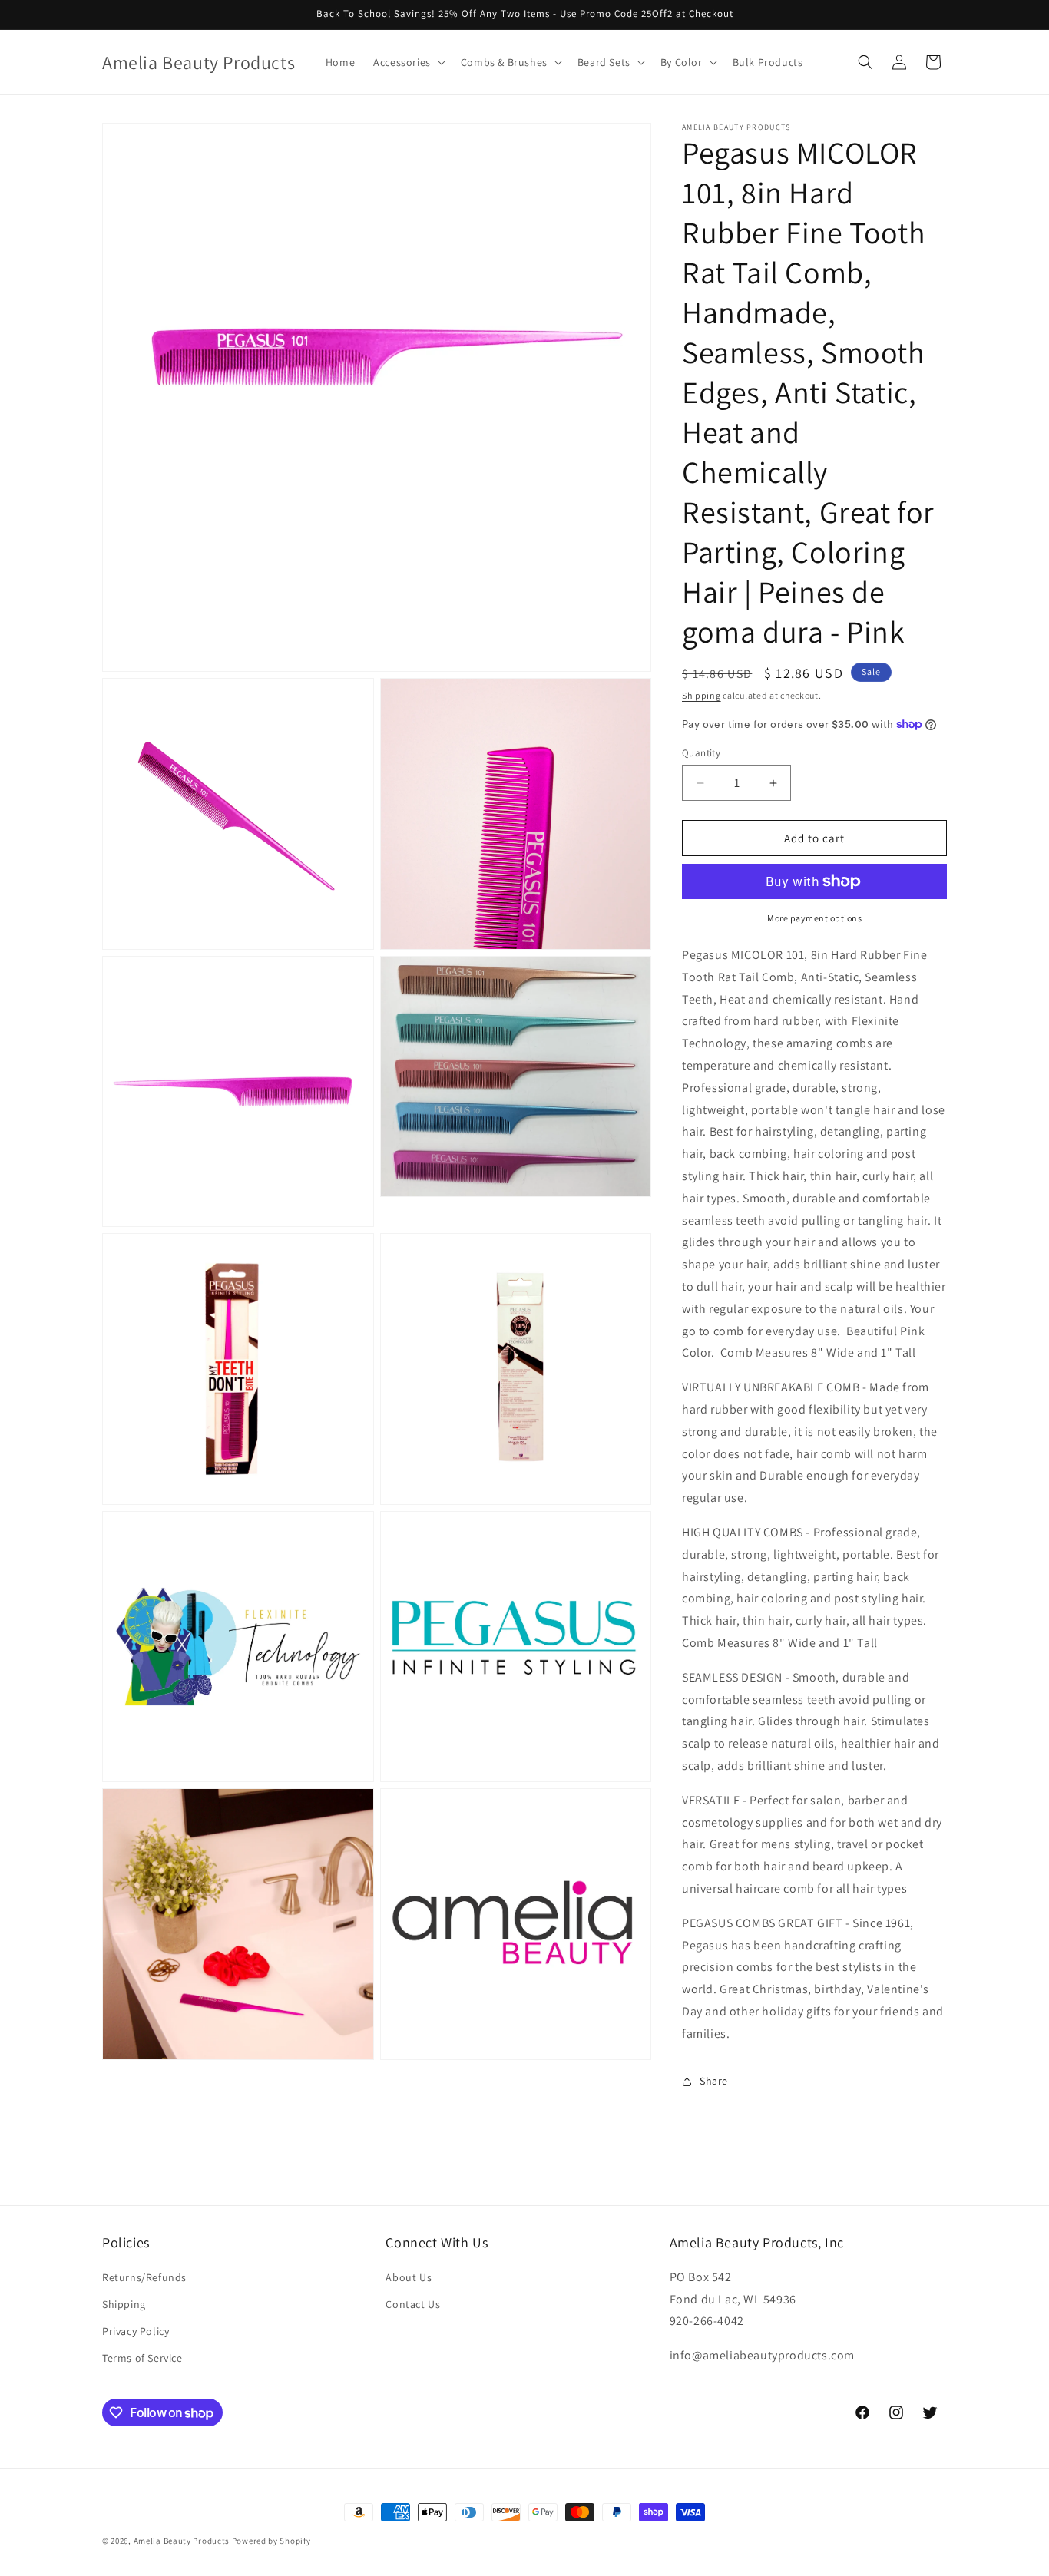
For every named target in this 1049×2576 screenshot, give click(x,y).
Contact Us (413, 2304)
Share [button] (714, 2081)
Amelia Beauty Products (182, 2541)
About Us (409, 2277)
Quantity (701, 753)
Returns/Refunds (144, 2277)
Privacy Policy (136, 2331)
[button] (408, 62)
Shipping (702, 695)
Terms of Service (142, 2358)
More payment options (814, 918)
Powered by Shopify (271, 2541)
